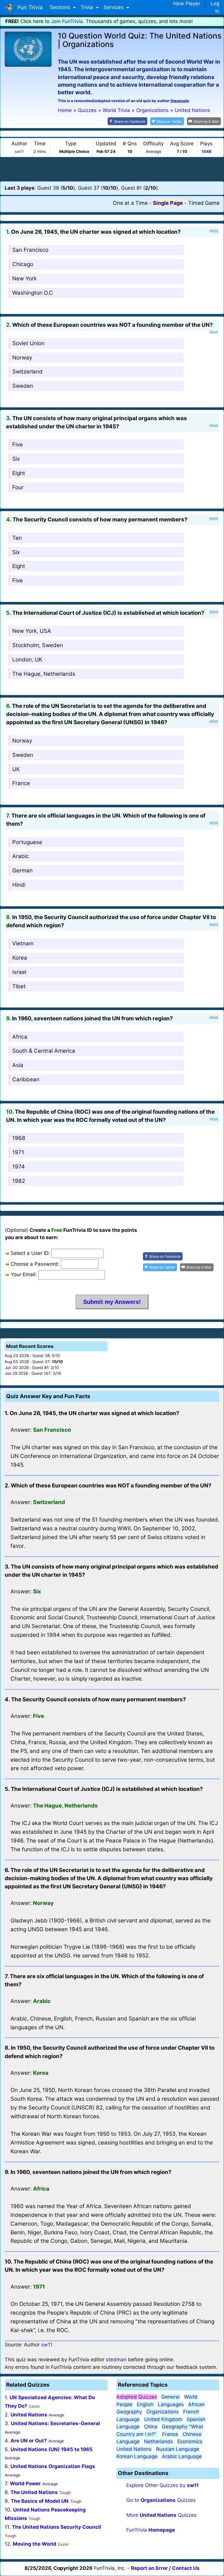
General (170, 2397)
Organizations (163, 2412)
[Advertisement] (112, 169)
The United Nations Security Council (57, 2527)
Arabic (21, 856)
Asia (18, 1065)
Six (16, 459)
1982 (19, 1181)
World (191, 2397)
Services (114, 7)
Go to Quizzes (161, 2500)
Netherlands (159, 2441)
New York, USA (32, 631)
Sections (61, 7)
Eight (19, 473)
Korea (20, 958)
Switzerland (27, 372)
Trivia (87, 7)
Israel (19, 972)
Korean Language (137, 2456)
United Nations (29, 2415)
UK (16, 769)
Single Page (168, 203)
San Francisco (30, 250)
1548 (206, 151)
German (22, 870)
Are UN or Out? (29, 2441)
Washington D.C (33, 293)
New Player (187, 4)
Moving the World (35, 2544)
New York (24, 278)
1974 (19, 1167)
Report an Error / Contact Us (165, 2568)
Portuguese (27, 842)
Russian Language (178, 2449)
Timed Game (204, 203)
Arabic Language (182, 2456)
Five (17, 445)
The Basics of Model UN (40, 2501)
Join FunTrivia (67, 21)
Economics (190, 2441)
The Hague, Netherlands (44, 674)
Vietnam (23, 943)
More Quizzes (161, 2515)
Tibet (19, 986)
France (21, 783)
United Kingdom (163, 2419)
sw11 (19, 151)
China (151, 2427)
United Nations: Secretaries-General (55, 2423)
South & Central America (44, 1051)
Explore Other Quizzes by (162, 2485)
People (124, 2404)
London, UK (27, 660)
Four (18, 487)
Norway (22, 358)
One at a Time (130, 203)
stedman (116, 2360)
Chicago (23, 264)
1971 (18, 1152)
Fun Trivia (29, 7)
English (145, 2404)
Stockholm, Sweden (38, 645)
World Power (25, 2484)
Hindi (19, 885)
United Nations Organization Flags (53, 2466)
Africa (20, 1037)
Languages (171, 2404)
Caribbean (26, 1079)
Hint (214, 231)
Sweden (23, 386)
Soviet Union (28, 343)
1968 (19, 1138)
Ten (17, 538)
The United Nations (34, 2492)
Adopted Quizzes (137, 2397)
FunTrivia (151, 2530)
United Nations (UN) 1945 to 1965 (51, 2449)
